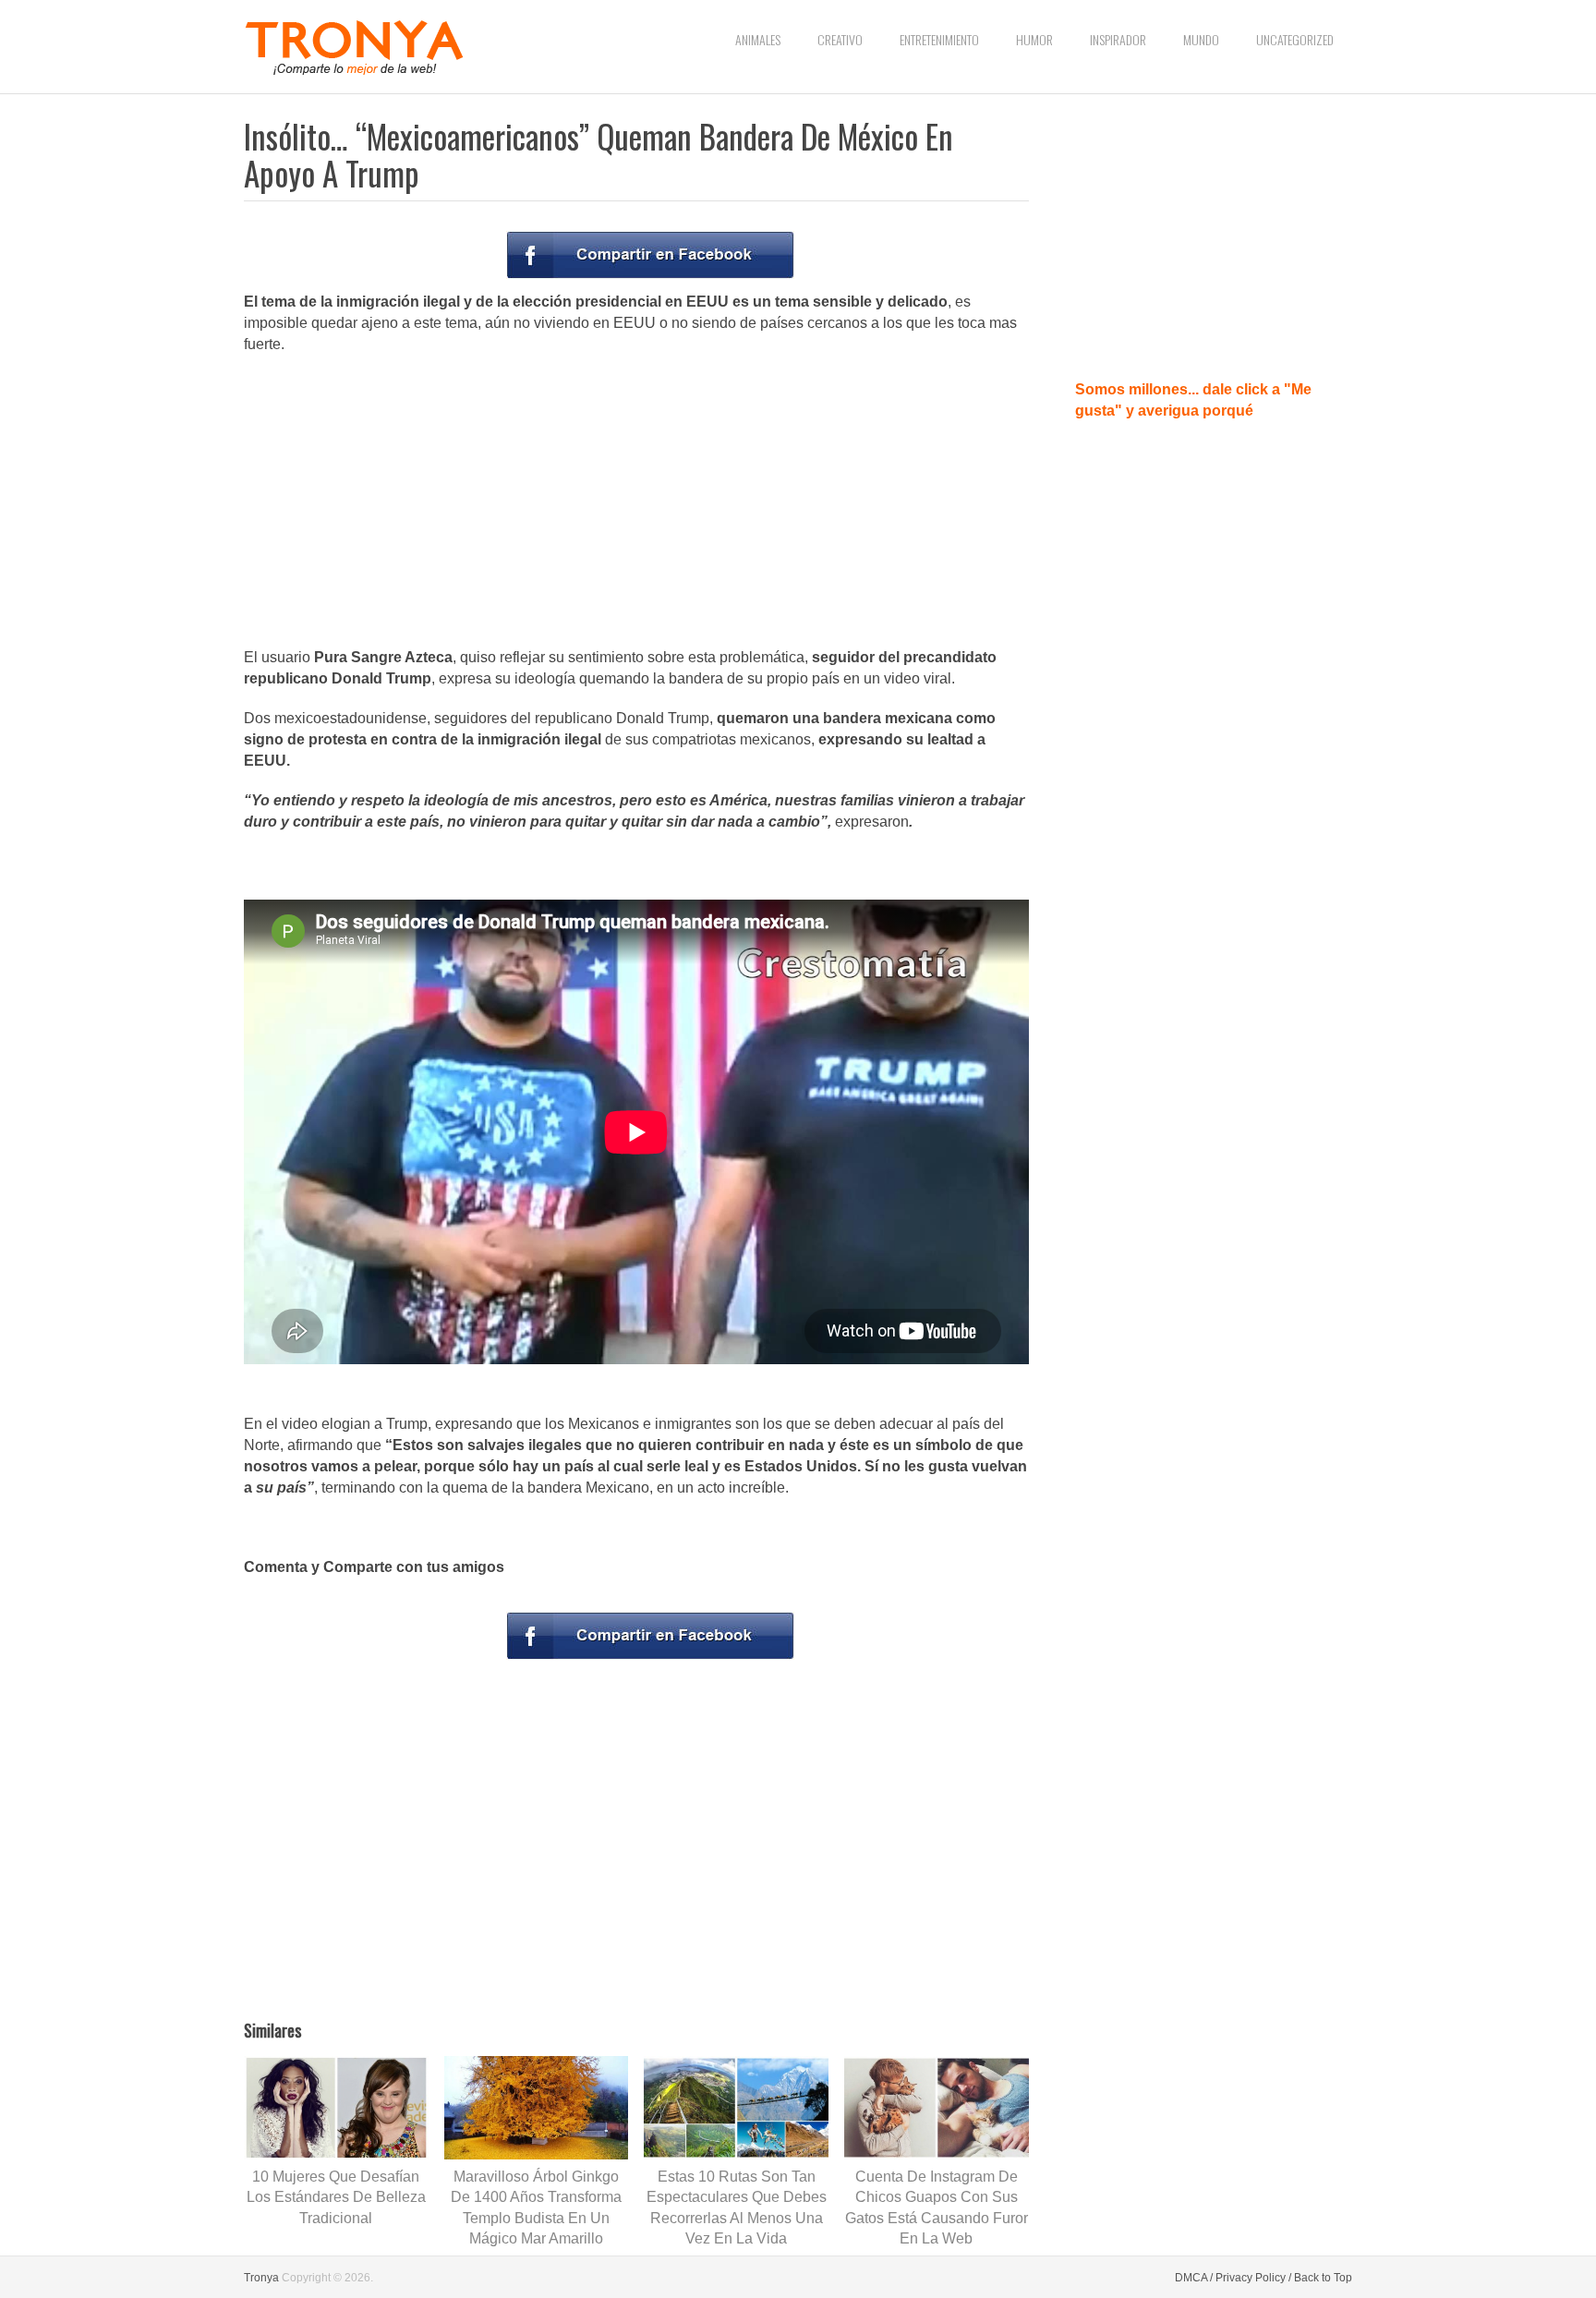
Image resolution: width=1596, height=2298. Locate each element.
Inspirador (1118, 39)
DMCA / (1194, 2278)
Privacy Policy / (1253, 2278)
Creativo (840, 39)
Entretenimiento (939, 39)
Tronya (261, 2278)
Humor (1034, 39)
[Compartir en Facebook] (650, 255)
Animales (758, 39)
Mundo (1201, 39)
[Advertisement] (636, 502)
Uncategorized (1295, 39)
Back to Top (1323, 2278)
